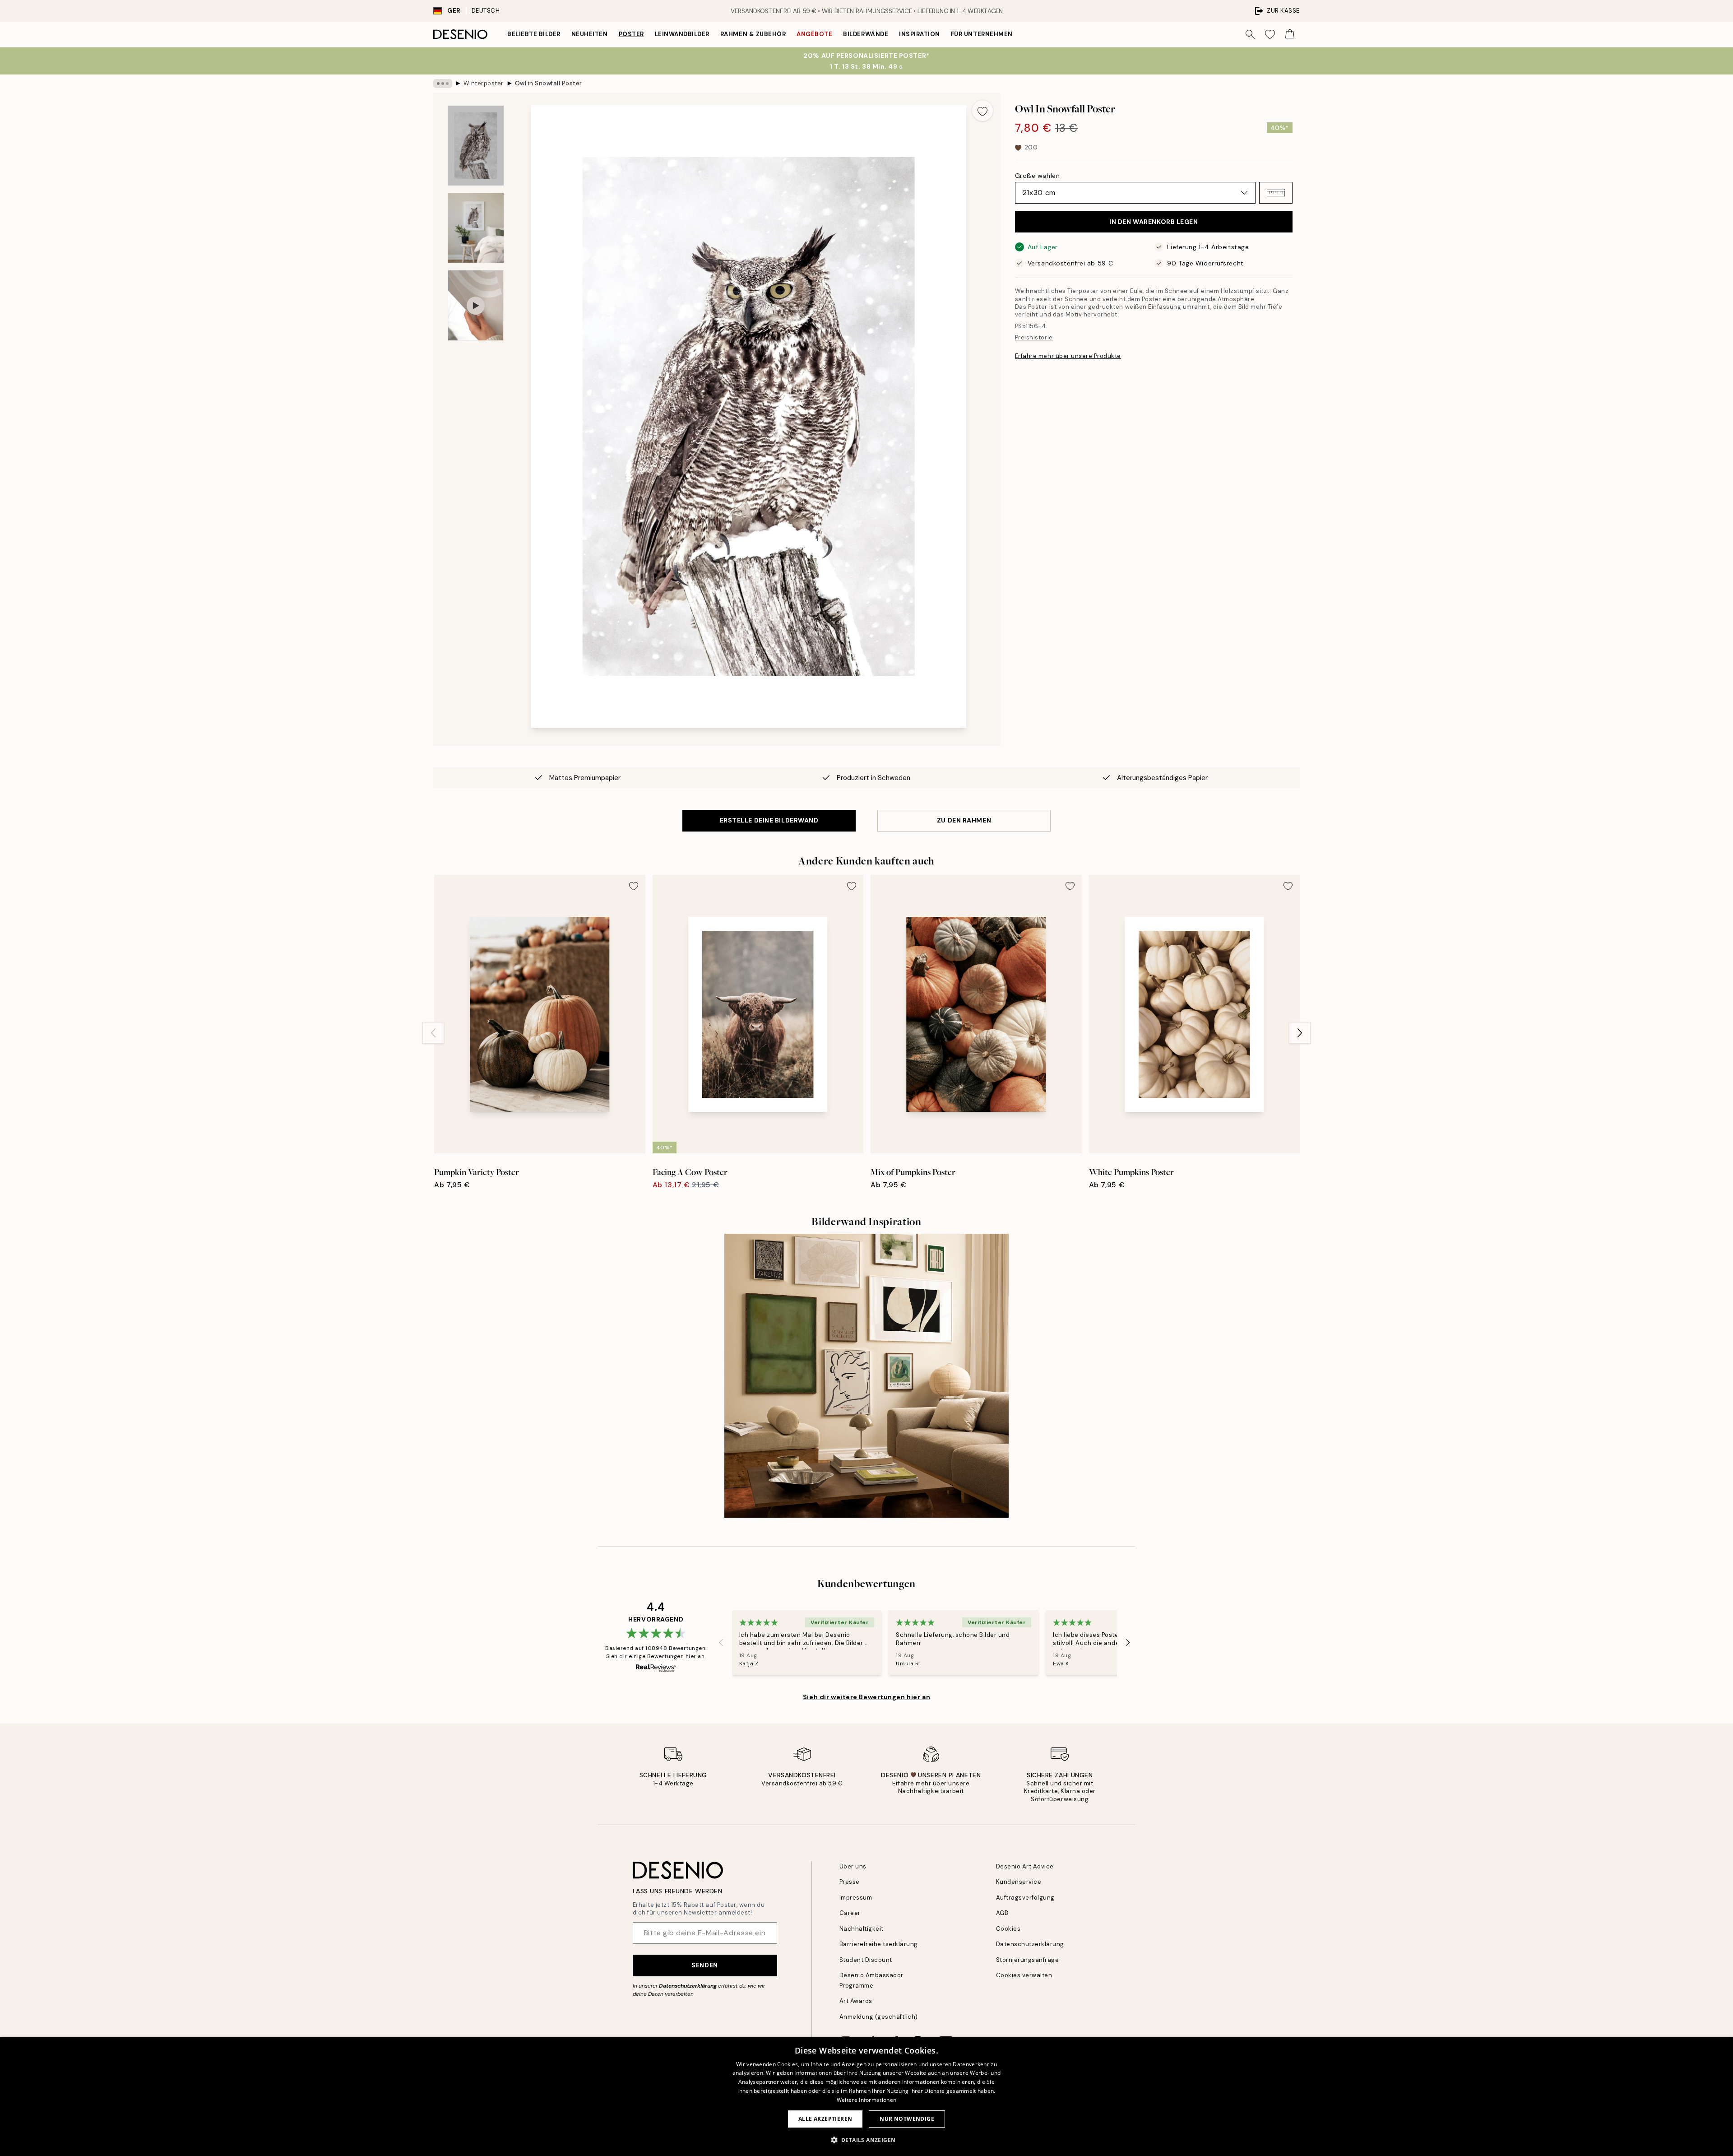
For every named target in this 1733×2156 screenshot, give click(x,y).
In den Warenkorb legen (1154, 222)
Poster (631, 34)
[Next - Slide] (1300, 1033)
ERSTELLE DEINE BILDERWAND (769, 820)
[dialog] (866, 2097)
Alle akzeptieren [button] (825, 2119)
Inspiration (920, 34)
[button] (1276, 193)
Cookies (1008, 1929)
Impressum (856, 1898)
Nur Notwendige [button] (907, 2119)
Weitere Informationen (866, 2100)
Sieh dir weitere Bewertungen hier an (866, 1697)
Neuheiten (590, 34)
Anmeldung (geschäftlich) (879, 2017)
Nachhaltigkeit (862, 1929)
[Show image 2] (476, 228)
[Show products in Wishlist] (1270, 34)
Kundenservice (1019, 1882)
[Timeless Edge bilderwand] (866, 1376)
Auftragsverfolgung (1025, 1898)
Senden (704, 1965)
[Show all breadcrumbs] (443, 84)
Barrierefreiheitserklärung (879, 1944)
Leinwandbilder (682, 34)
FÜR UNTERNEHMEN (982, 34)
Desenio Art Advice (1025, 1866)
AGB (1002, 1913)
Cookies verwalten (1024, 1975)
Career (850, 1913)
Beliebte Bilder (534, 34)
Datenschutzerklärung (688, 1986)
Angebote (814, 34)
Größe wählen (1038, 176)
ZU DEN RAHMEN (964, 820)
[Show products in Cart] (1290, 34)
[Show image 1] (476, 146)
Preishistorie (1034, 337)
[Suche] (1250, 34)
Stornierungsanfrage (1028, 1960)
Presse (850, 1882)
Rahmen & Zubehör (753, 34)
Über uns (853, 1866)
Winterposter (484, 83)
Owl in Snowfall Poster (549, 83)
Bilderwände (866, 34)
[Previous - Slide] (433, 1033)
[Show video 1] (476, 305)
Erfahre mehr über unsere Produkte (1068, 356)
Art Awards (856, 2001)
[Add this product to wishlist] (982, 111)
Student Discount (866, 1960)
